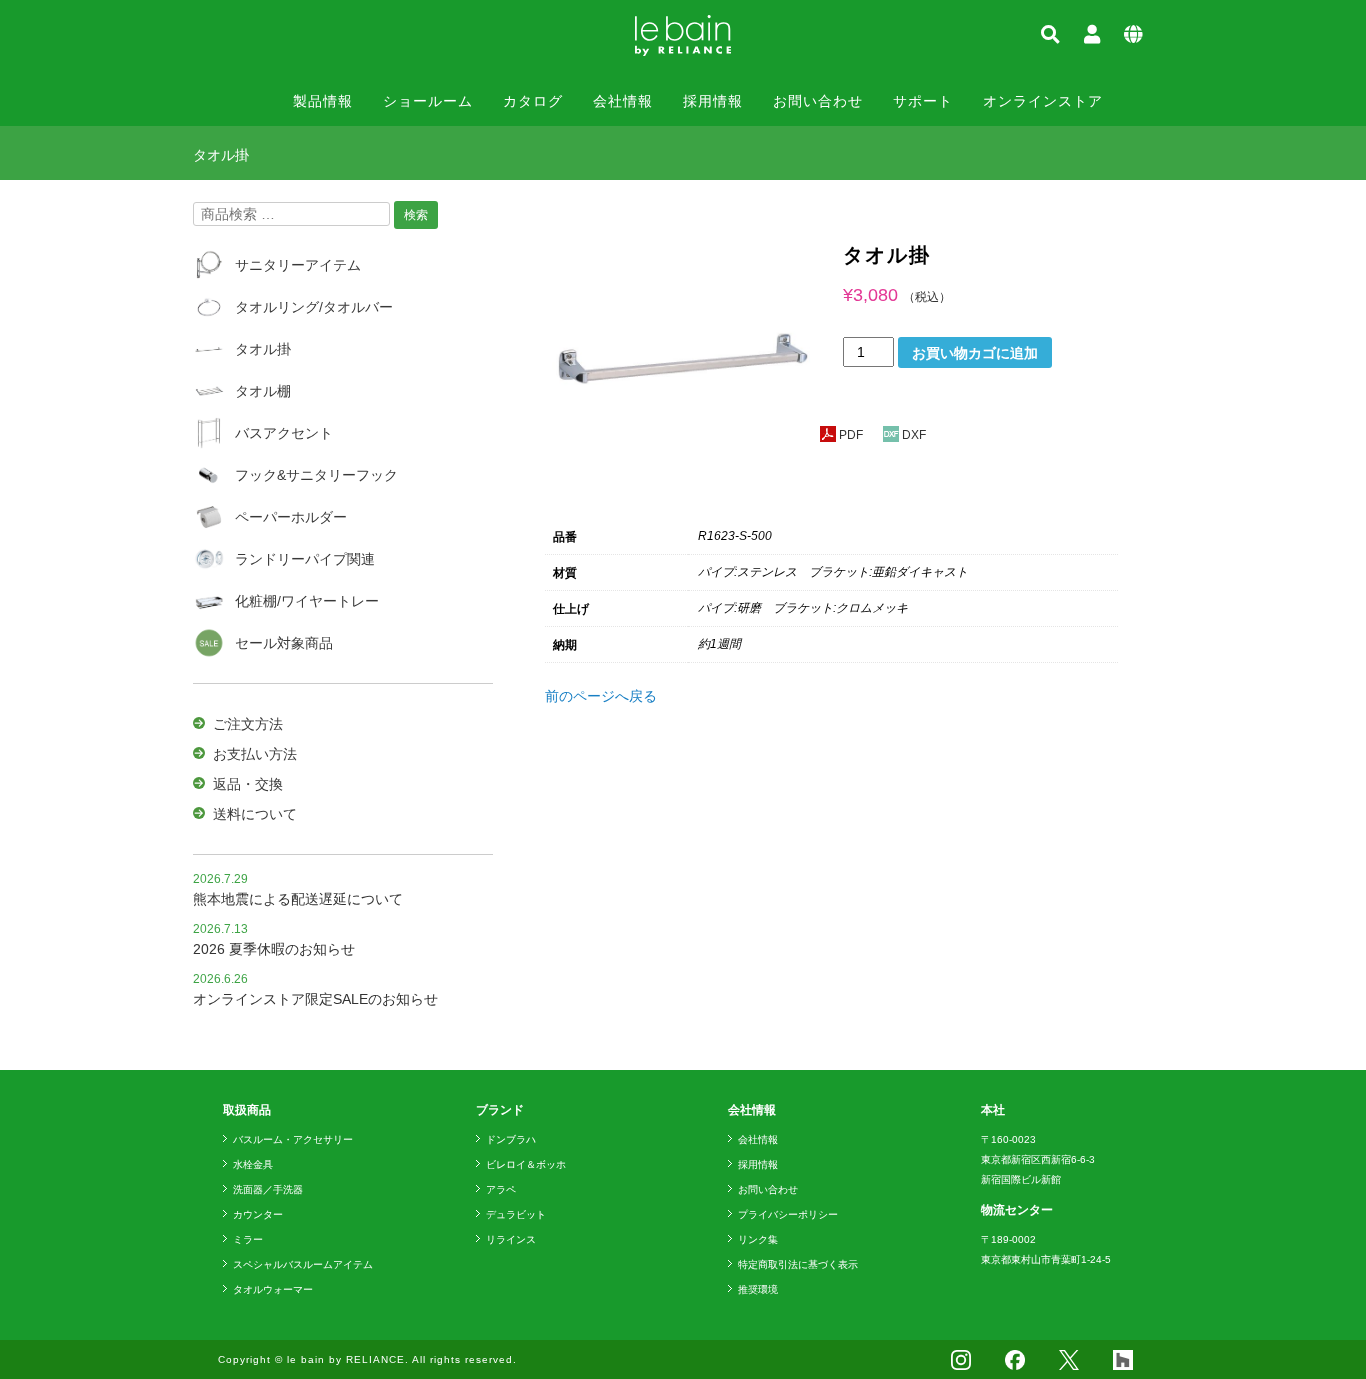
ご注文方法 (248, 724)
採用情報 (713, 101)
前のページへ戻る (601, 696)
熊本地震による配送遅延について (298, 899)
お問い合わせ (818, 101)
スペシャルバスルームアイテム (303, 1264)
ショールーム (428, 101)
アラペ (501, 1189)
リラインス (511, 1239)
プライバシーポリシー (788, 1214)
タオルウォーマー (273, 1289)
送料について (255, 814)
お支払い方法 (255, 754)
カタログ (533, 101)
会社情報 (623, 101)
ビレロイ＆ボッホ (526, 1164)
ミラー (248, 1239)
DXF (914, 435)
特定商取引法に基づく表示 (798, 1264)
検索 (416, 215)
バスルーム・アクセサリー (293, 1139)
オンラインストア (1043, 101)
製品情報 (323, 101)
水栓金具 (253, 1164)
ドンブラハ (511, 1139)
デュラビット (516, 1214)
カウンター (258, 1214)
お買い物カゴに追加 (975, 353)
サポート (923, 101)
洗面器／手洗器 (268, 1189)
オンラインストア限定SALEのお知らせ (315, 999)
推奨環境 (758, 1289)
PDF (851, 435)
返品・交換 (248, 784)
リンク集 (758, 1239)
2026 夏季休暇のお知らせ (274, 949)
